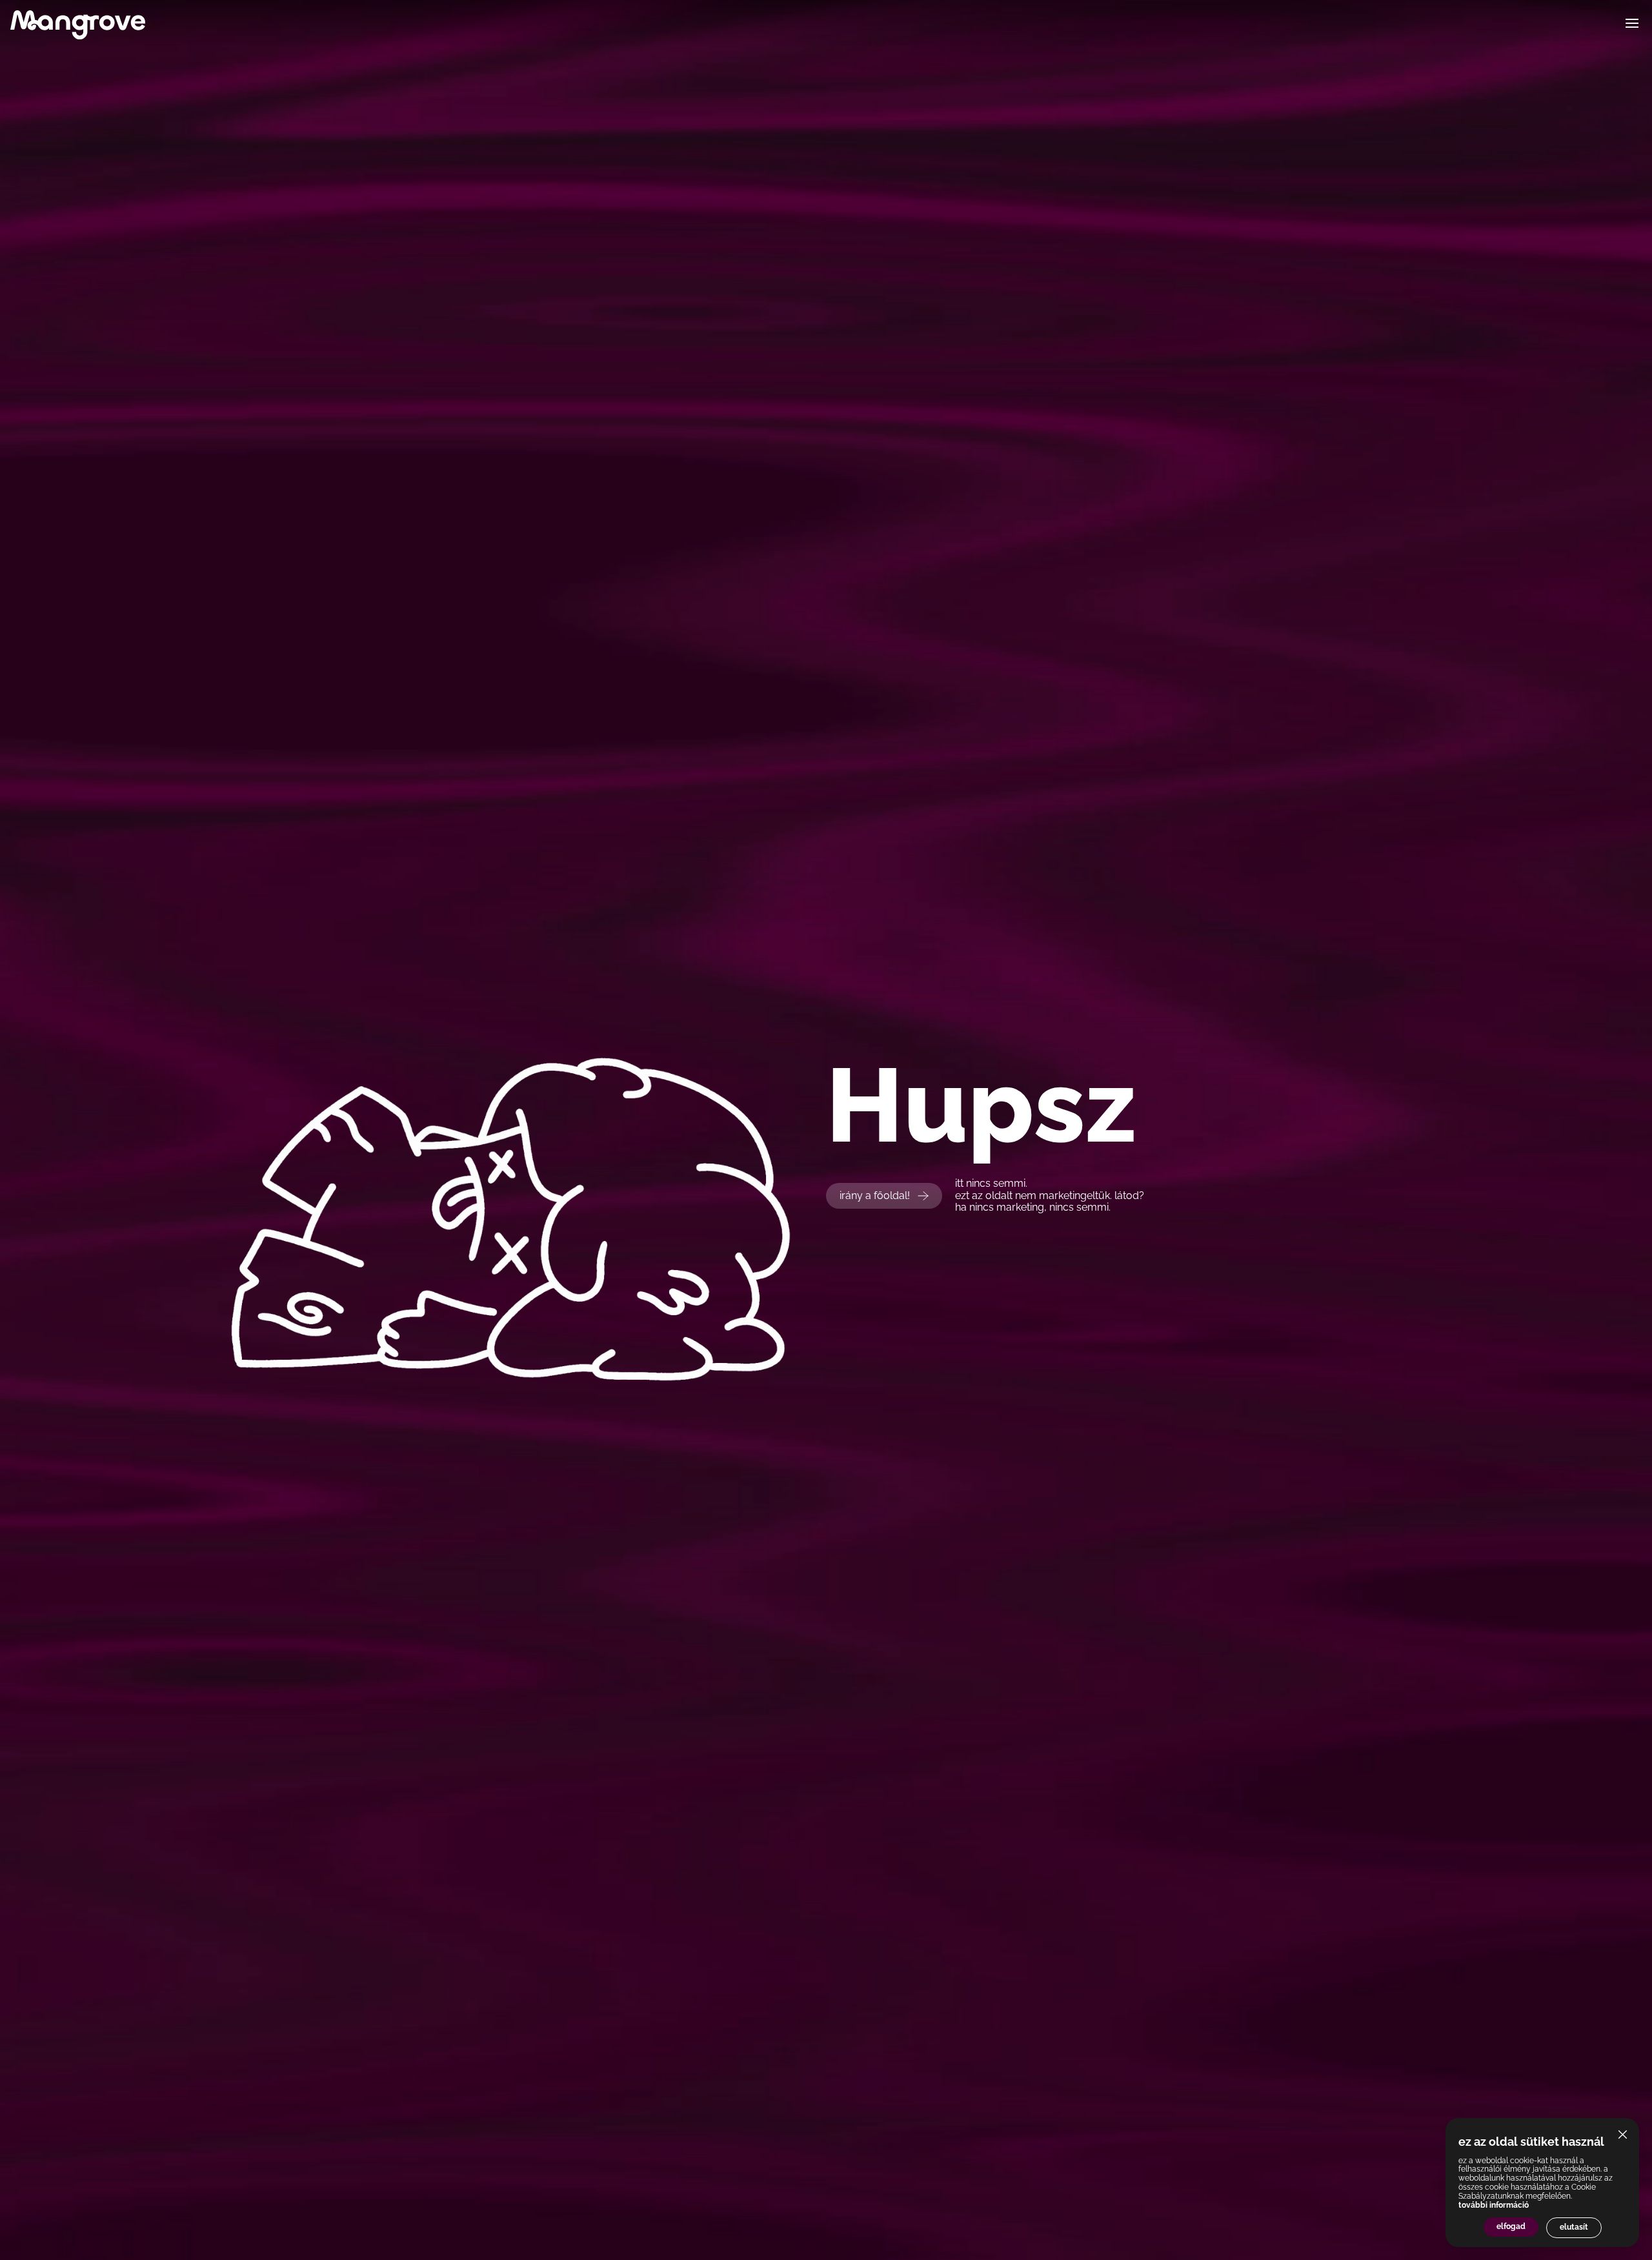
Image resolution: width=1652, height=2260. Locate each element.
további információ (1494, 2205)
